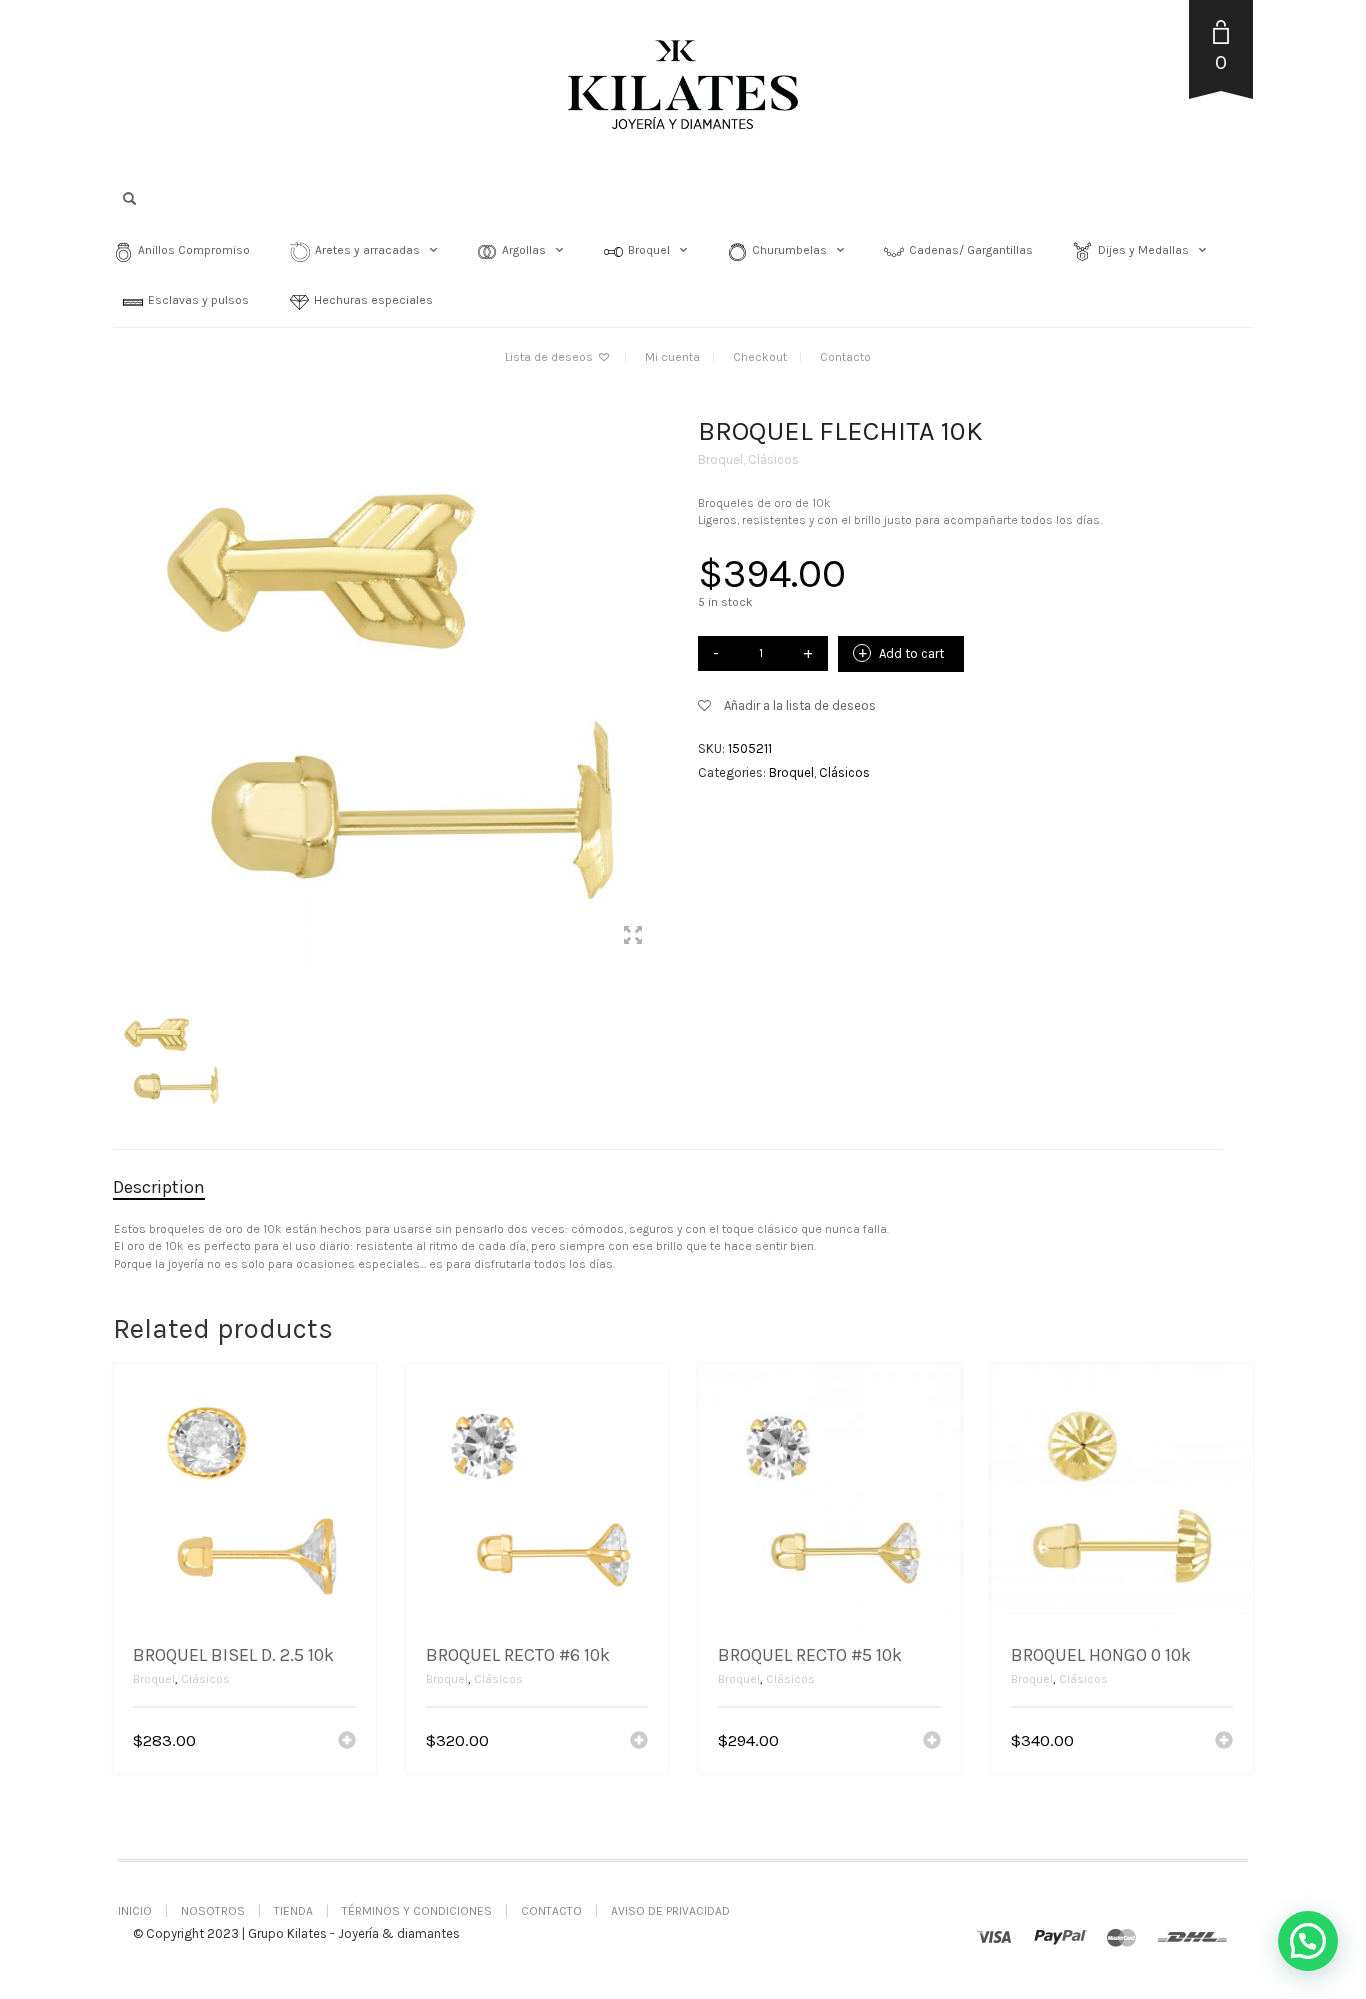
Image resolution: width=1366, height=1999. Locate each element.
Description (159, 1187)
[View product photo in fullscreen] (633, 938)
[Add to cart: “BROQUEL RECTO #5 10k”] (932, 1742)
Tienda (293, 1911)
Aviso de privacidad (670, 1911)
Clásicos (773, 459)
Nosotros (213, 1911)
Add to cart (911, 653)
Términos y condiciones (417, 1911)
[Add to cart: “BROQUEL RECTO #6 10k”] (639, 1742)
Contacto (845, 357)
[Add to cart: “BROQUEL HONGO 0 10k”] (1224, 1742)
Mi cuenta (672, 357)
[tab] (174, 1188)
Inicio (135, 1911)
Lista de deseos (550, 357)
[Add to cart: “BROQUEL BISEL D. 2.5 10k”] (347, 1742)
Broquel (720, 459)
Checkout (760, 357)
